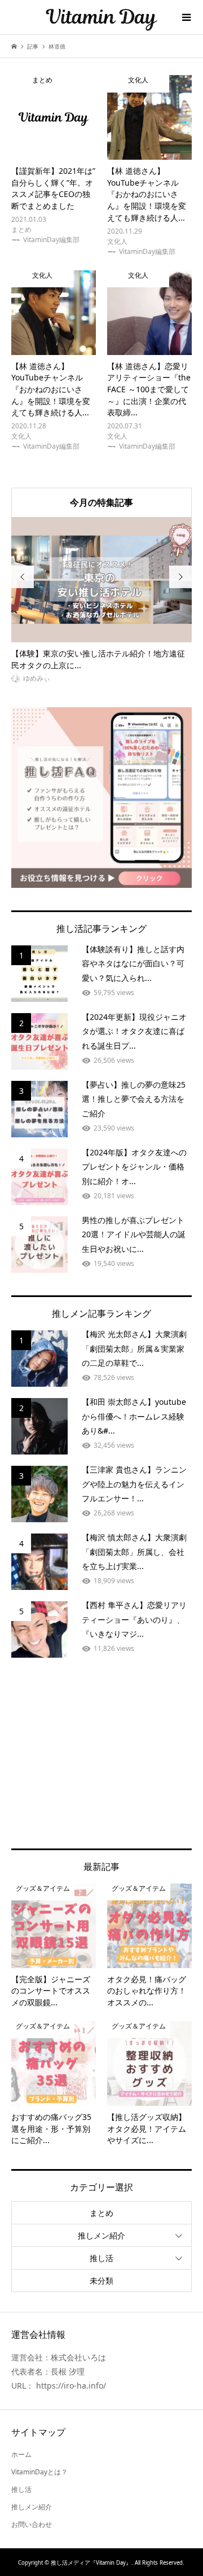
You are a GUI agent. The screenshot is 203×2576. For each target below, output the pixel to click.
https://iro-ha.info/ (71, 2386)
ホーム (21, 2454)
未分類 (101, 2281)
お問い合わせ (32, 2524)
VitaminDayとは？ (39, 2472)
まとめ (101, 2213)
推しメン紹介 (101, 2235)
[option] (101, 601)
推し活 (101, 2258)
